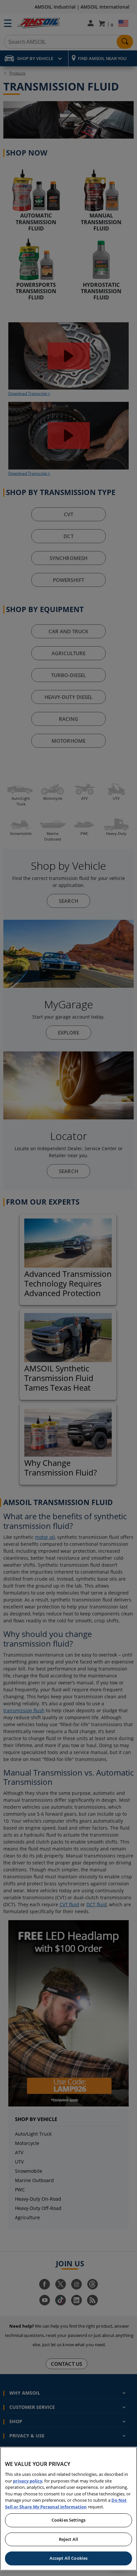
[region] (68, 2509)
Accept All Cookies (68, 2558)
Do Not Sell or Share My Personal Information (66, 2503)
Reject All (68, 2539)
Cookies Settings (68, 2520)
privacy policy (28, 2481)
